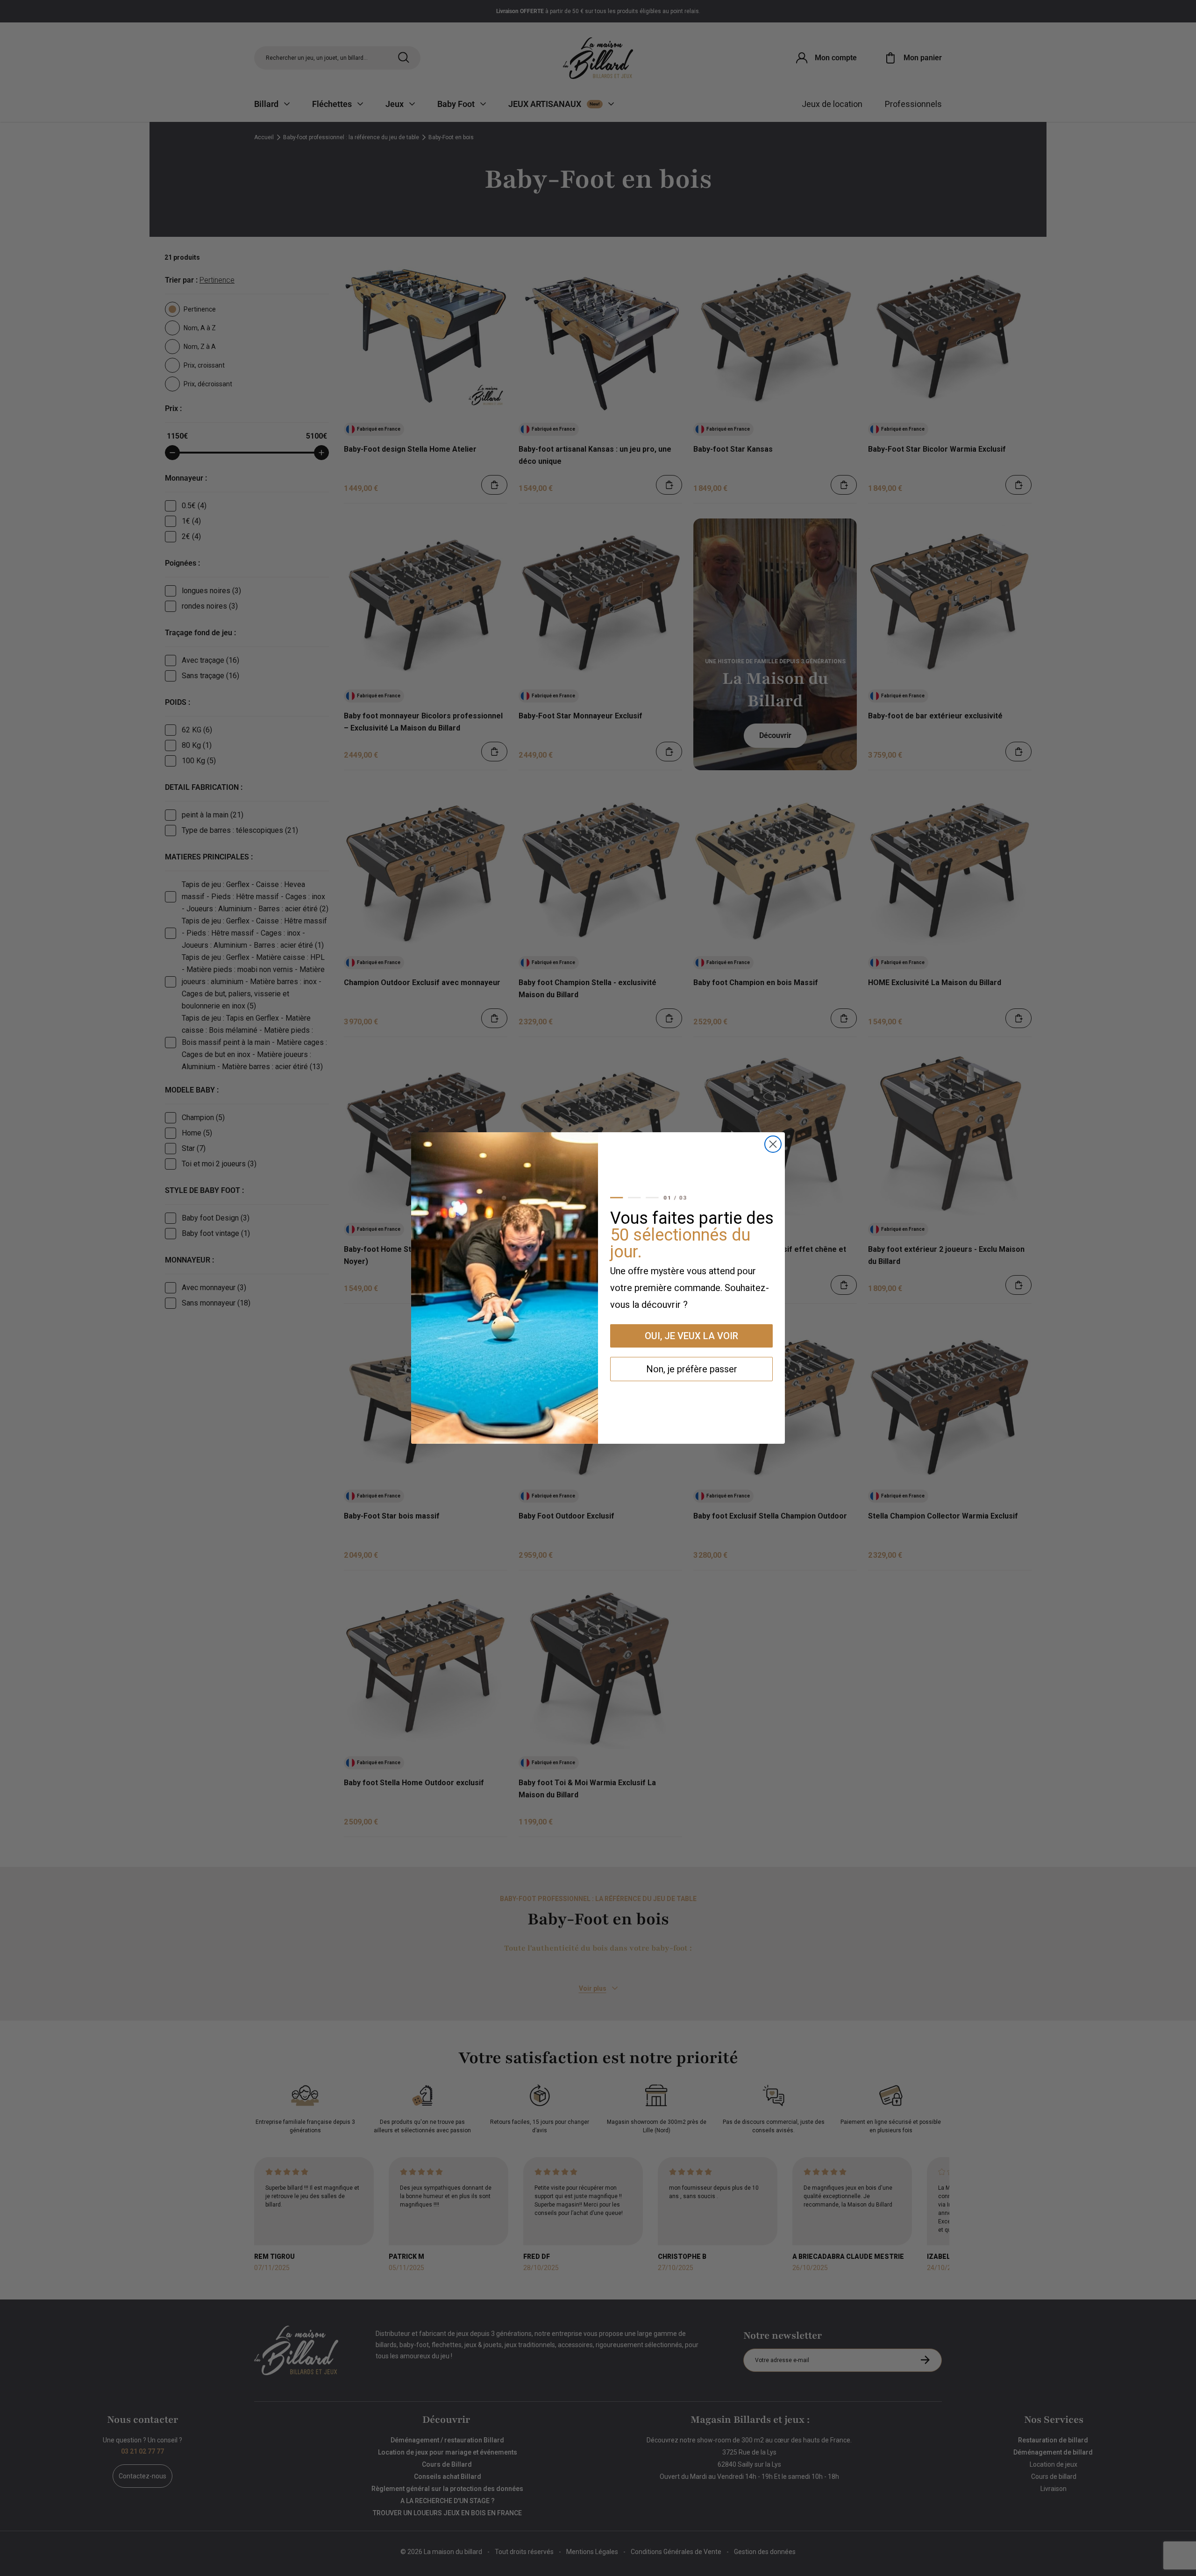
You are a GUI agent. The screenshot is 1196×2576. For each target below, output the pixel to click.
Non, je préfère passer (692, 1369)
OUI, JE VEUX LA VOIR (691, 1336)
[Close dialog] (773, 1144)
